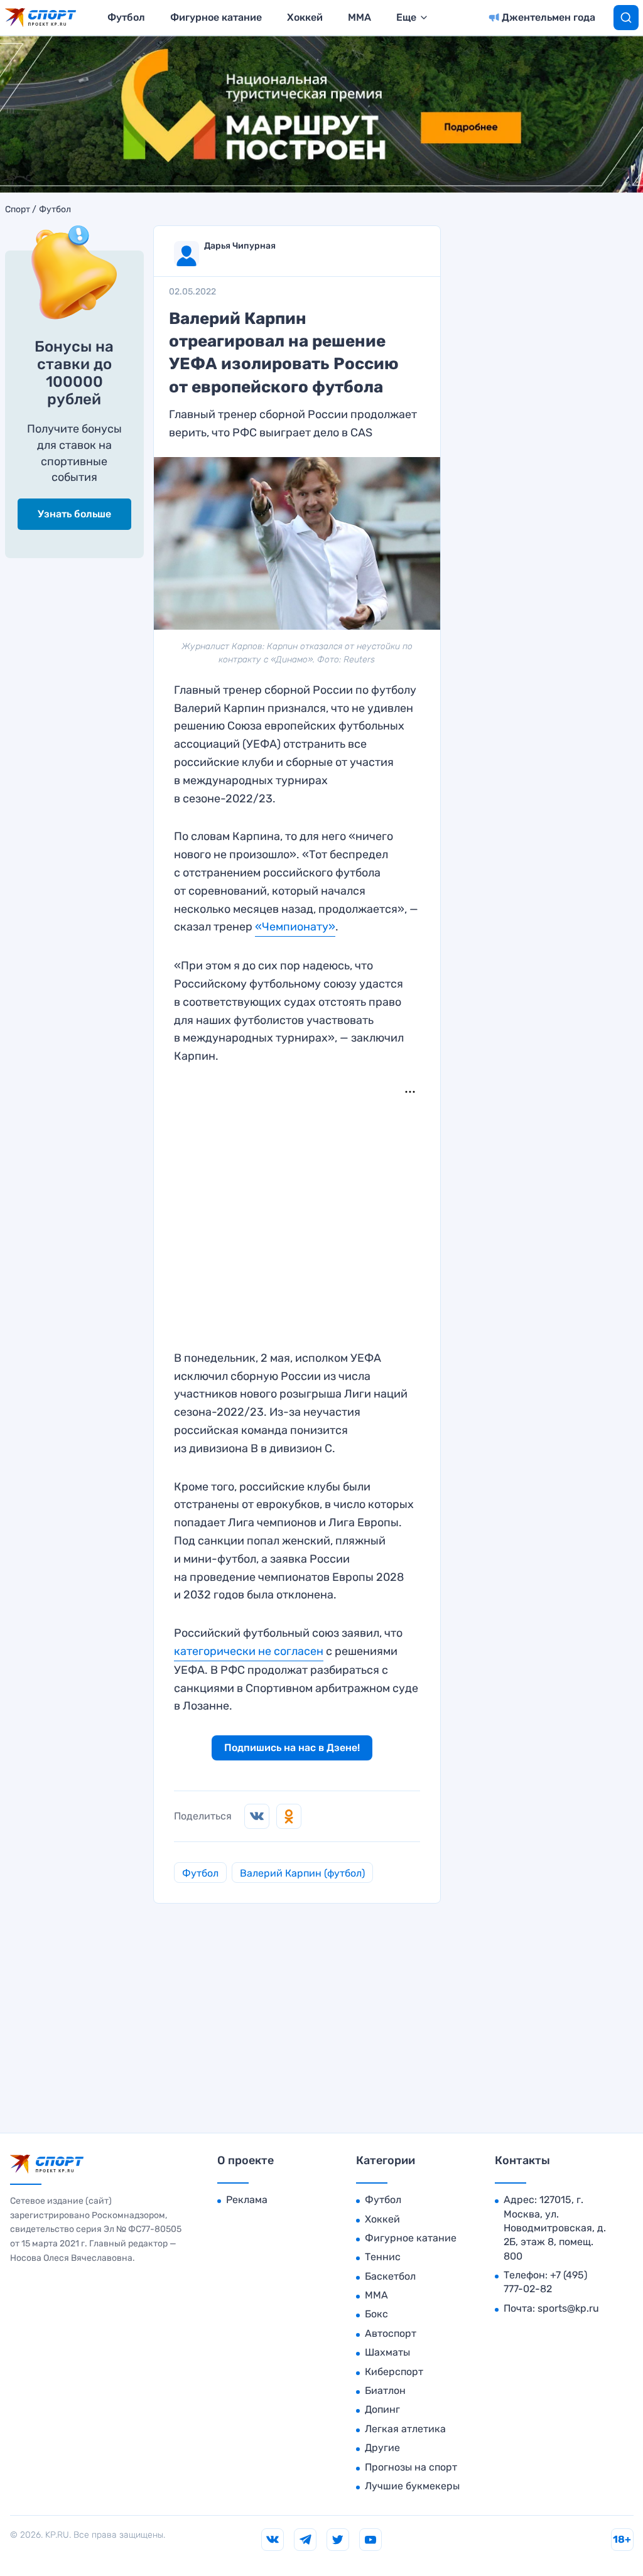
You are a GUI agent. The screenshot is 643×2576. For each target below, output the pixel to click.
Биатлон (385, 2390)
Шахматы (387, 2352)
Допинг (382, 2409)
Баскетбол (390, 2276)
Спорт (18, 210)
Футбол (126, 17)
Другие (382, 2448)
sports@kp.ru (568, 2308)
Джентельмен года (548, 17)
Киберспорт (394, 2372)
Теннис (383, 2257)
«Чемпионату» (295, 927)
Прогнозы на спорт (411, 2467)
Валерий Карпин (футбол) (302, 1873)
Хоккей (305, 17)
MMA (359, 17)
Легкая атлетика (405, 2429)
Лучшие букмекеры (412, 2486)
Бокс (376, 2314)
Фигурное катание (216, 17)
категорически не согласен (249, 1651)
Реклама (247, 2200)
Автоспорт (391, 2333)
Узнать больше (74, 514)
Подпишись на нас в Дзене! (292, 1748)
